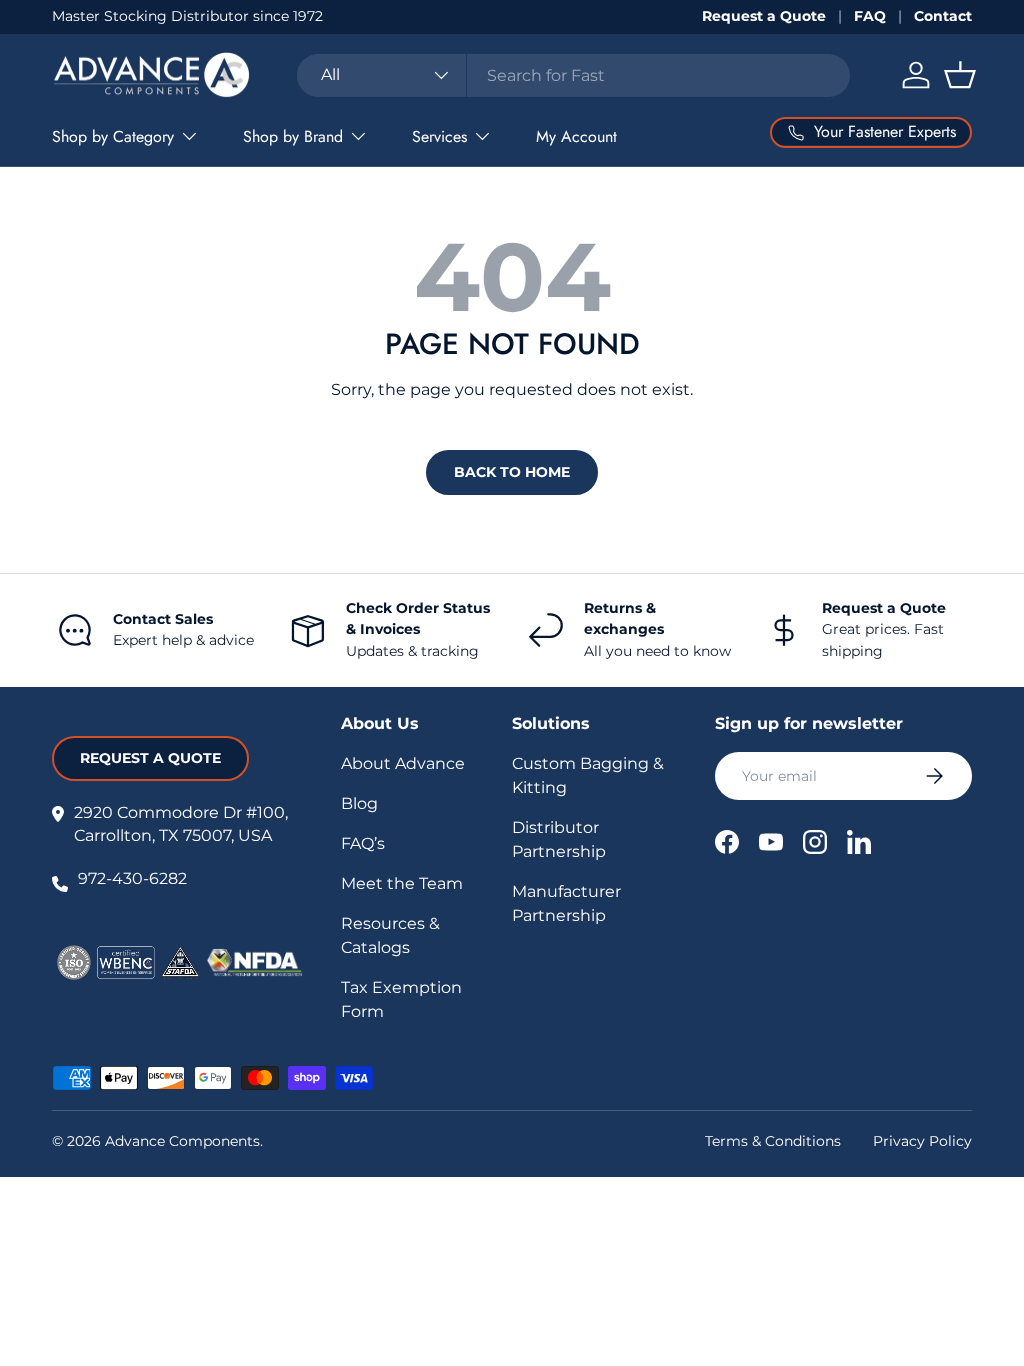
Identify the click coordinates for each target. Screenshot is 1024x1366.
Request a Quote (764, 16)
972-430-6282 (132, 878)
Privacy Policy (922, 1141)
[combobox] (573, 75)
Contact (943, 16)
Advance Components (182, 1141)
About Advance (403, 763)
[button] (960, 75)
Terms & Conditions (773, 1141)
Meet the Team (402, 883)
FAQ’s (363, 843)
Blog (359, 803)
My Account (576, 136)
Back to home (512, 472)
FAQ (870, 16)
